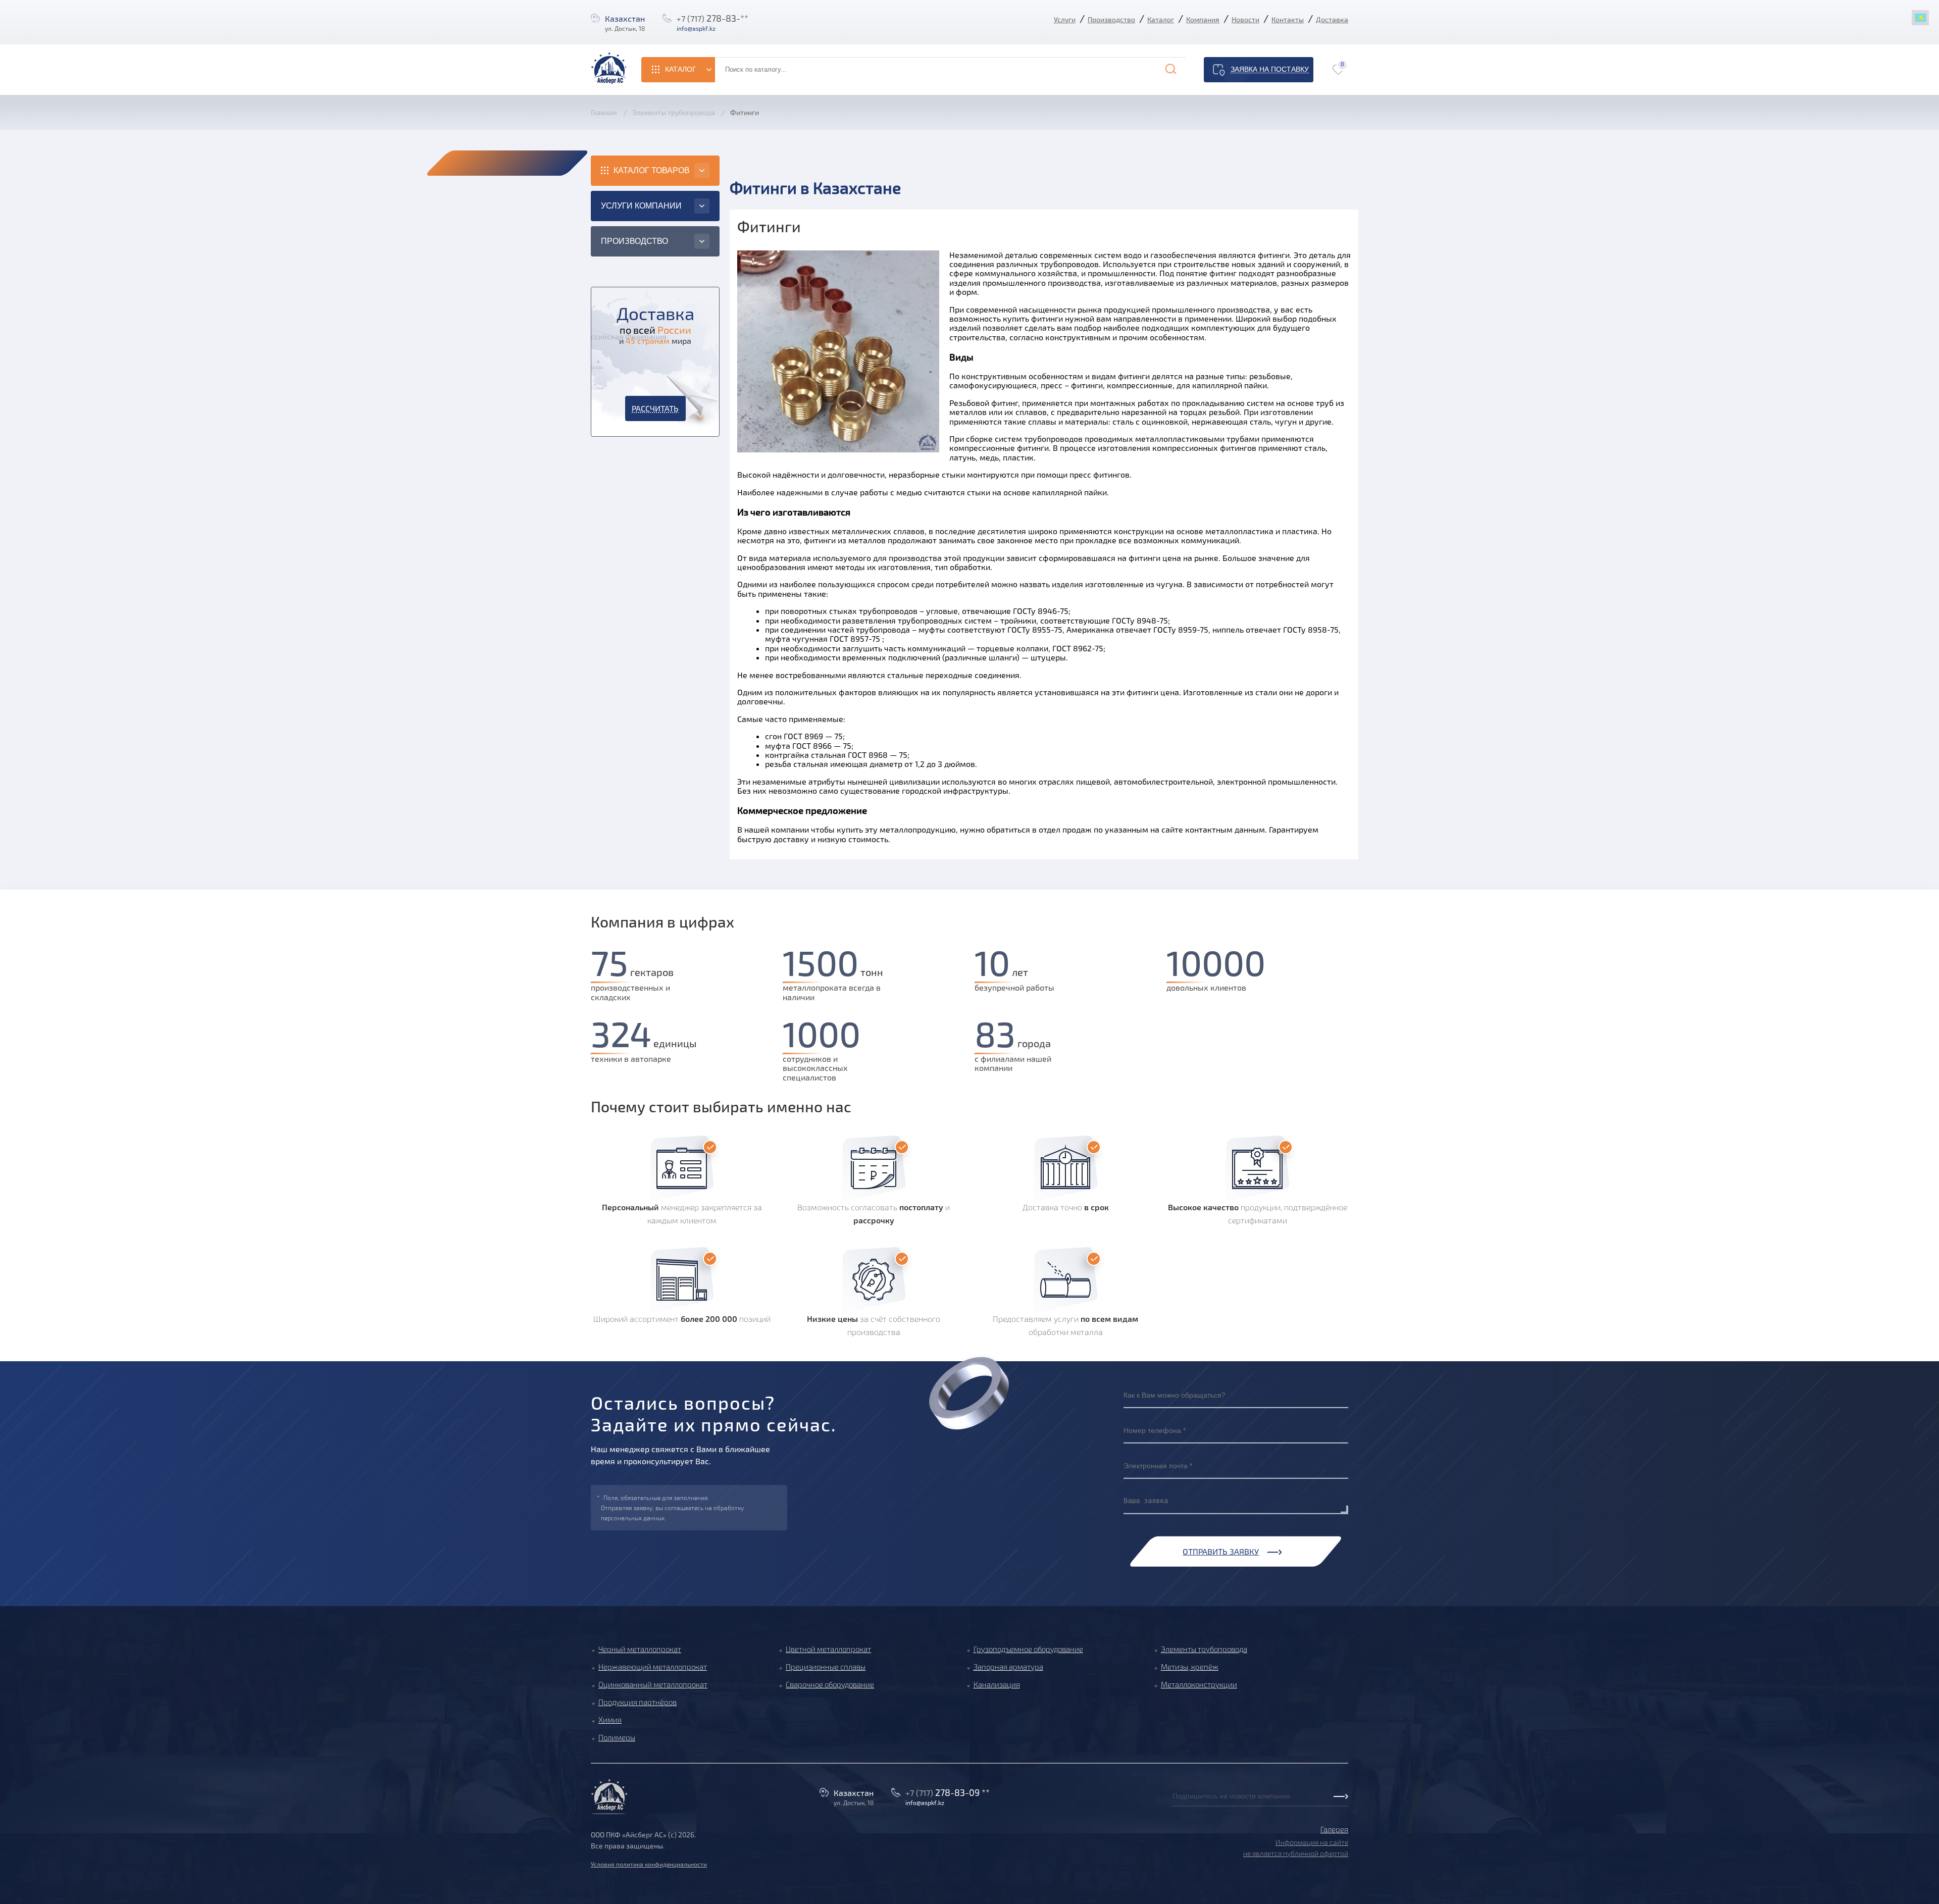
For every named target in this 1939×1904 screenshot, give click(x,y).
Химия (610, 1720)
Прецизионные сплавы (826, 1667)
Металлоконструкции (1199, 1684)
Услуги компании (641, 206)
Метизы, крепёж (1190, 1667)
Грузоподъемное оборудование (1028, 1649)
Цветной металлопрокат (828, 1649)
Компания (1203, 19)
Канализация (997, 1684)
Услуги (1065, 19)
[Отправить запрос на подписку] (1175, 1807)
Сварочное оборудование (830, 1684)
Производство (1111, 19)
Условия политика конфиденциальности (649, 1864)
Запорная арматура (1008, 1667)
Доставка (1332, 19)
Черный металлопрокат (640, 1649)
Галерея (1334, 1829)
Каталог (1161, 19)
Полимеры (617, 1737)
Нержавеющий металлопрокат (653, 1667)
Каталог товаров (652, 170)
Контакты (1288, 19)
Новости (1245, 19)
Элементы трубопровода (1204, 1649)
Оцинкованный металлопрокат (653, 1684)
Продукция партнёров (637, 1702)
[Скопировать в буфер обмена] (726, 28)
